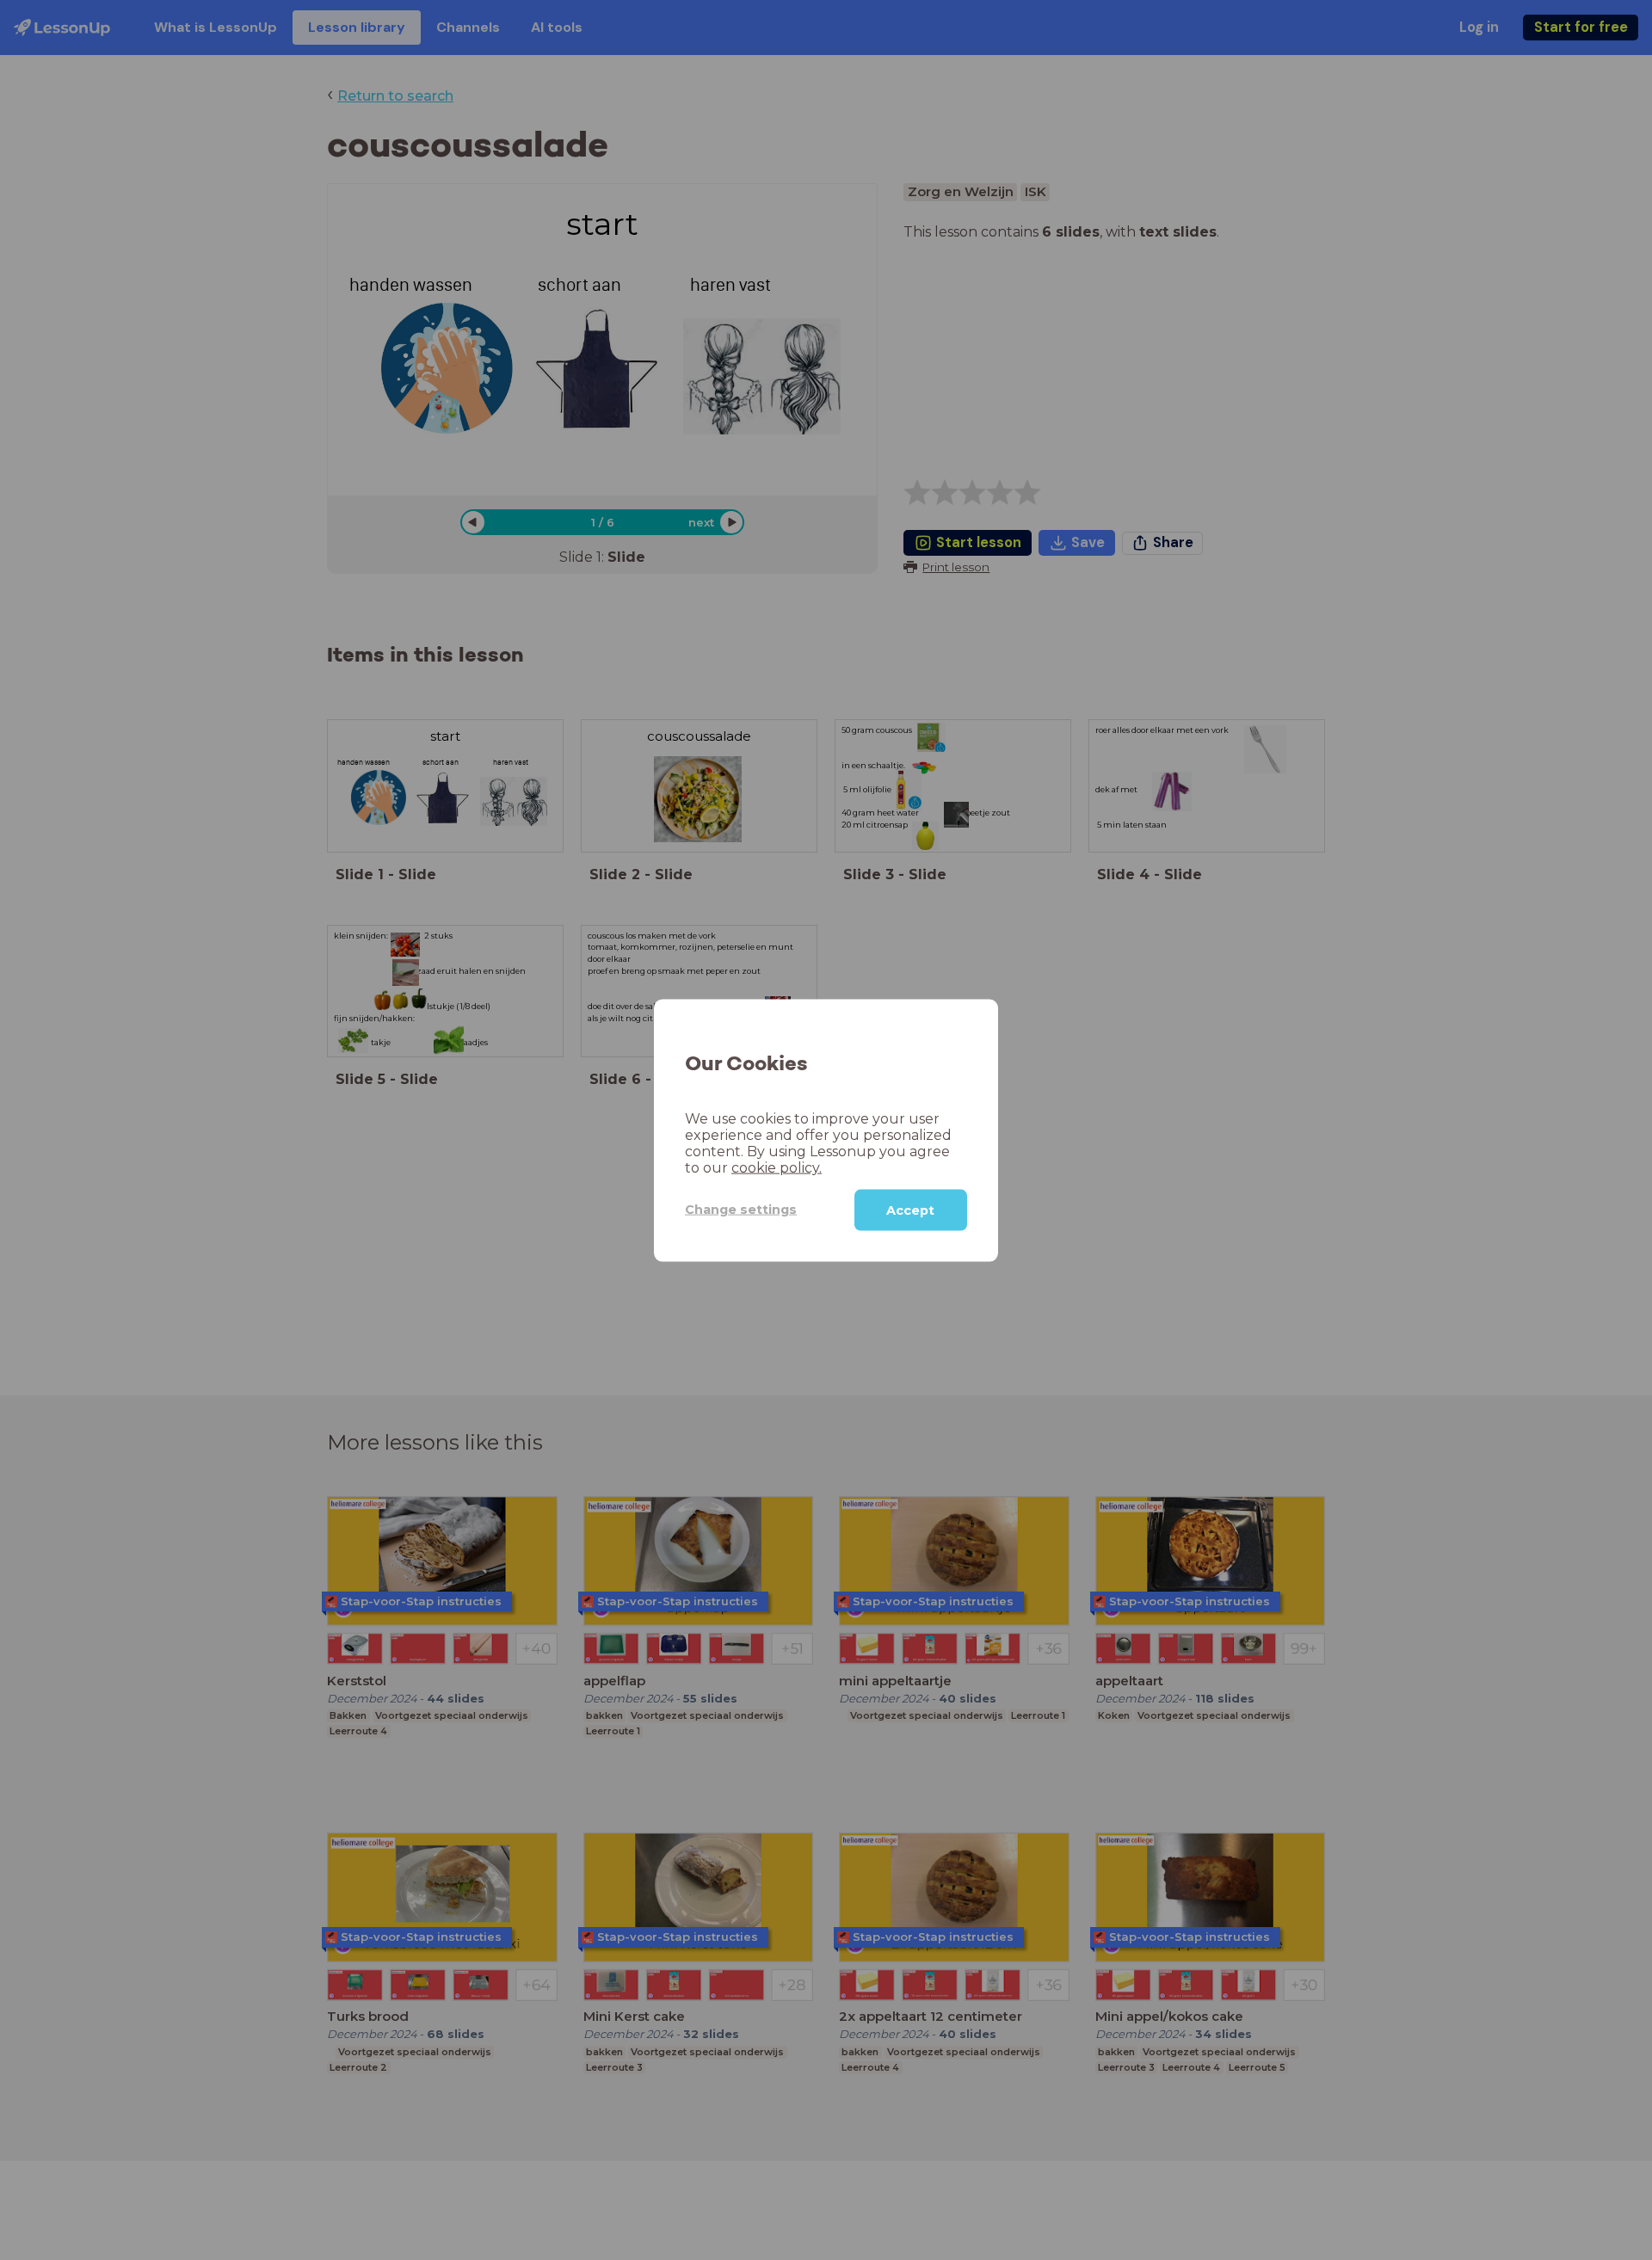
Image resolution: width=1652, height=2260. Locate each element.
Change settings (741, 1209)
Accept (910, 1210)
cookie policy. (777, 1167)
